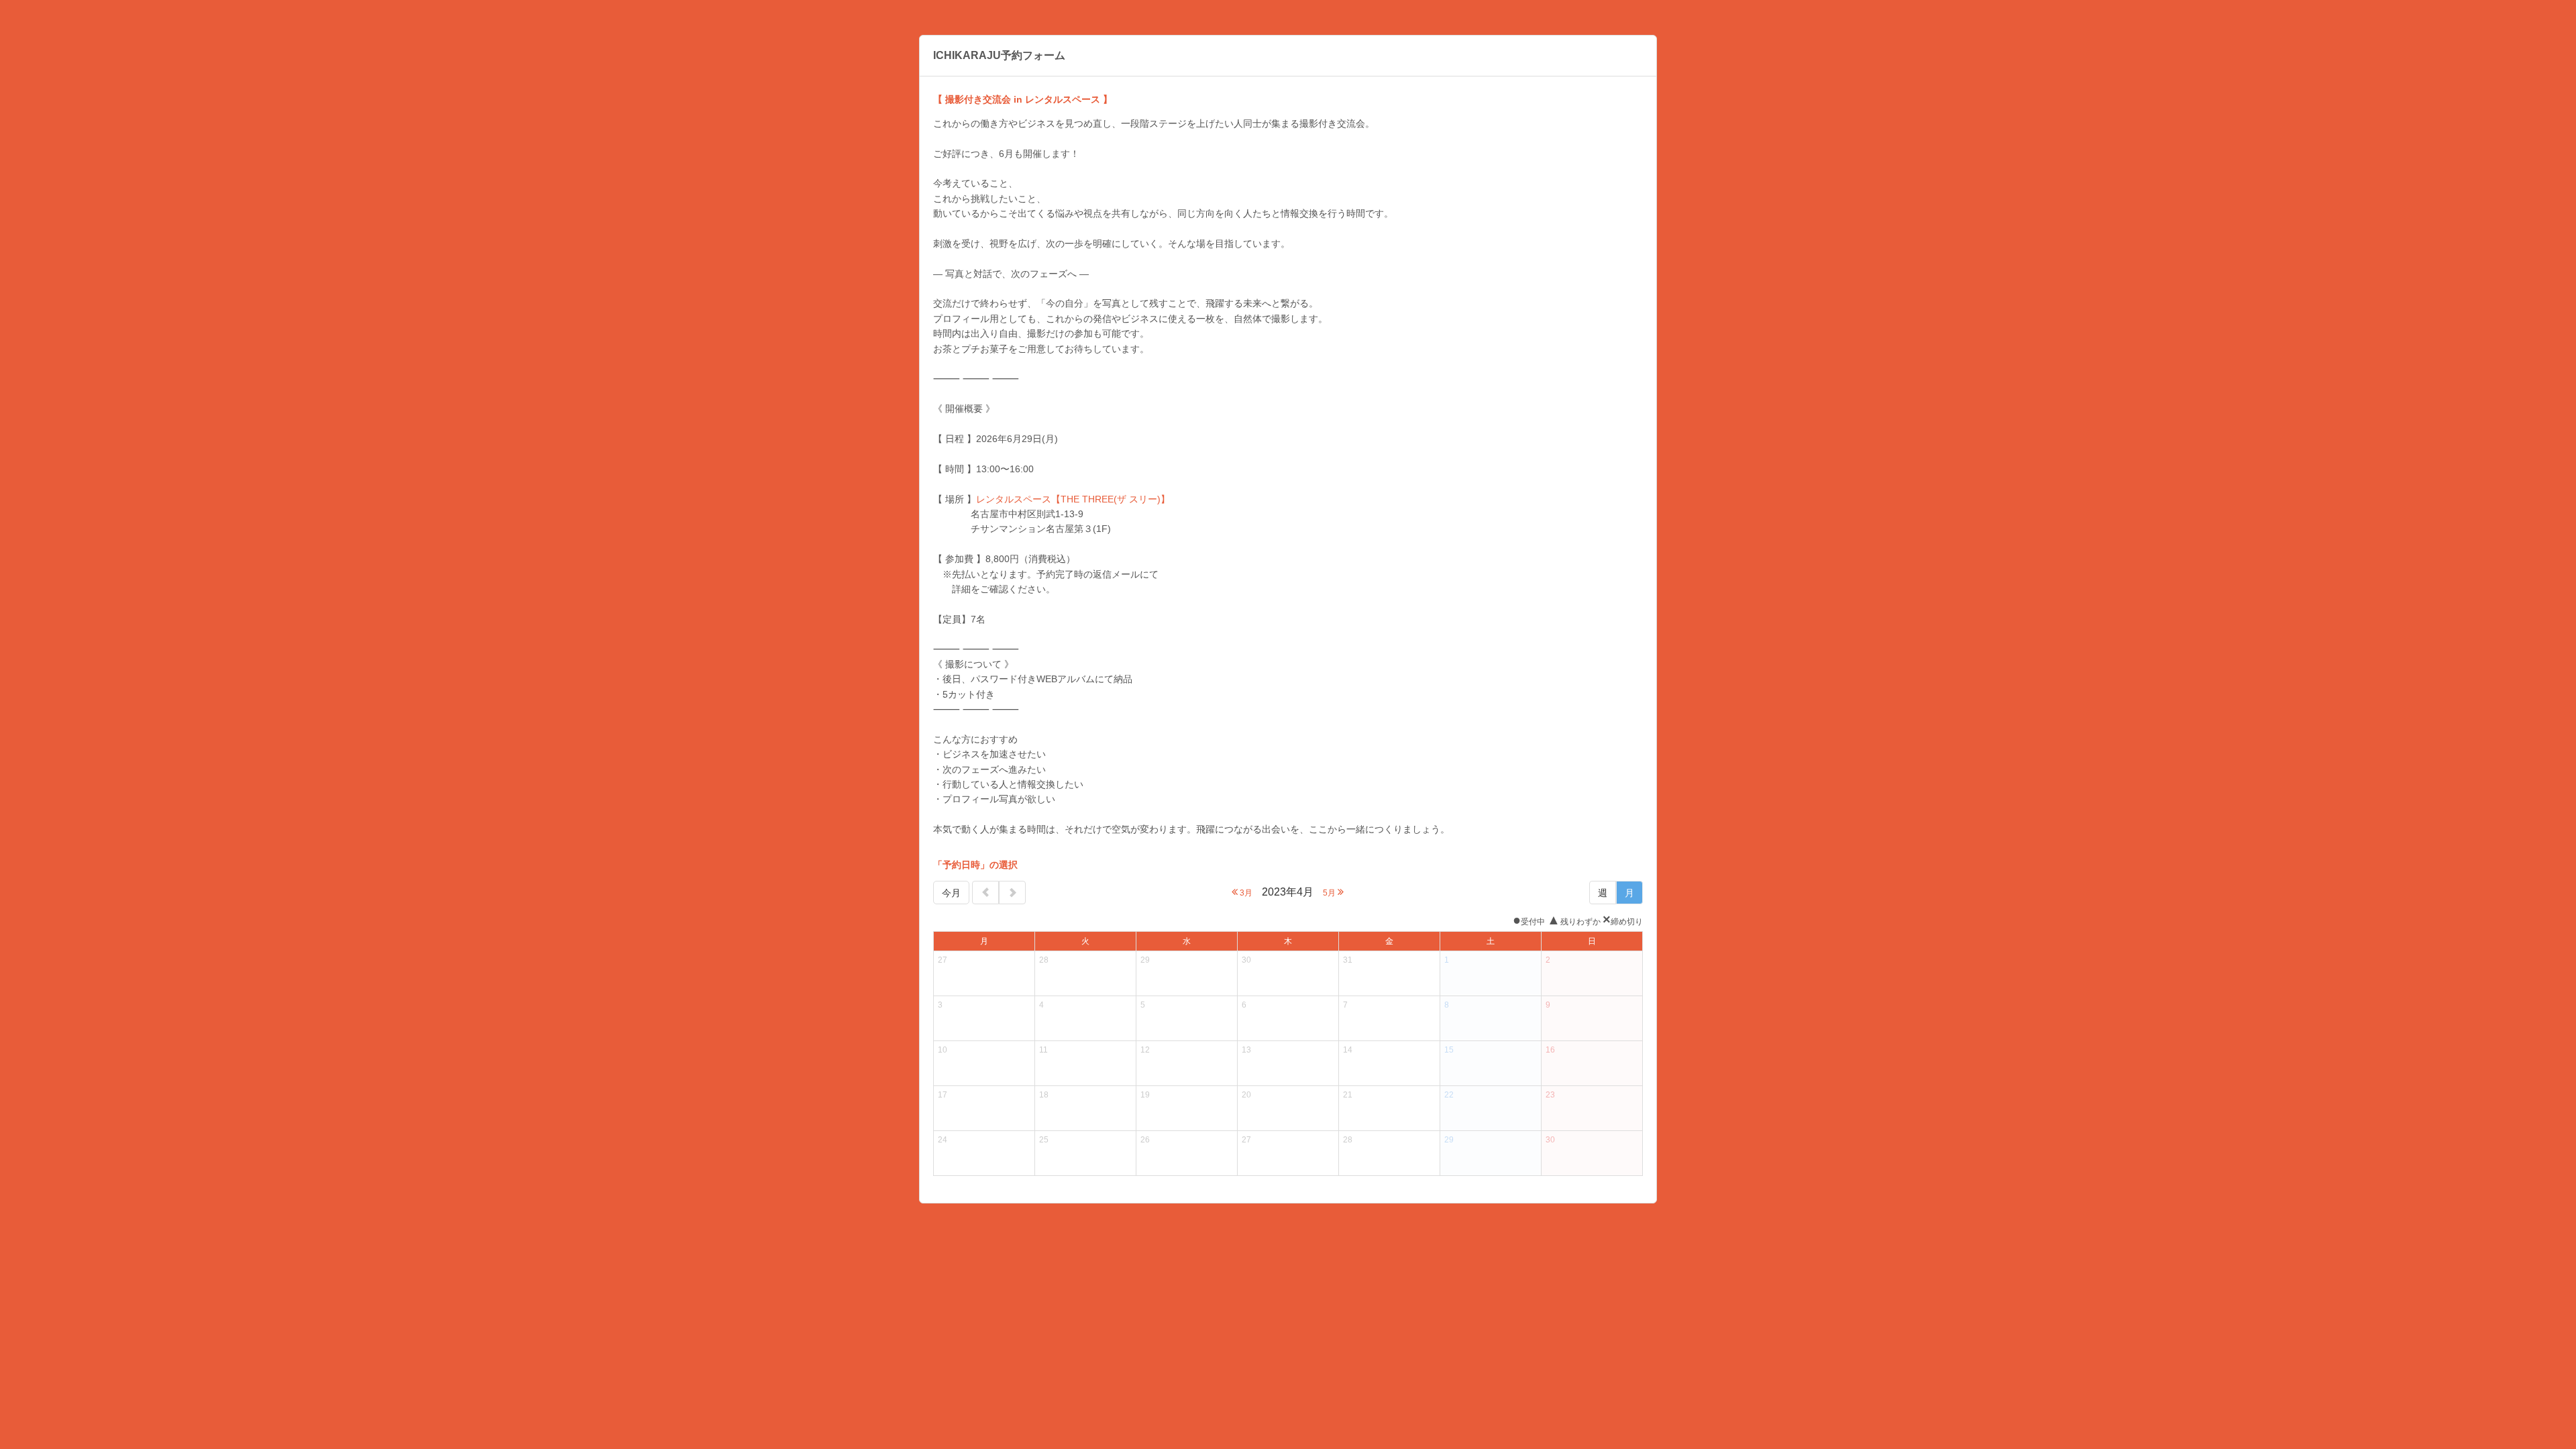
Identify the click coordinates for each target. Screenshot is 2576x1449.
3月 (1245, 893)
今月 (951, 893)
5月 (1330, 893)
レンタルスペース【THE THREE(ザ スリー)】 (1073, 499)
